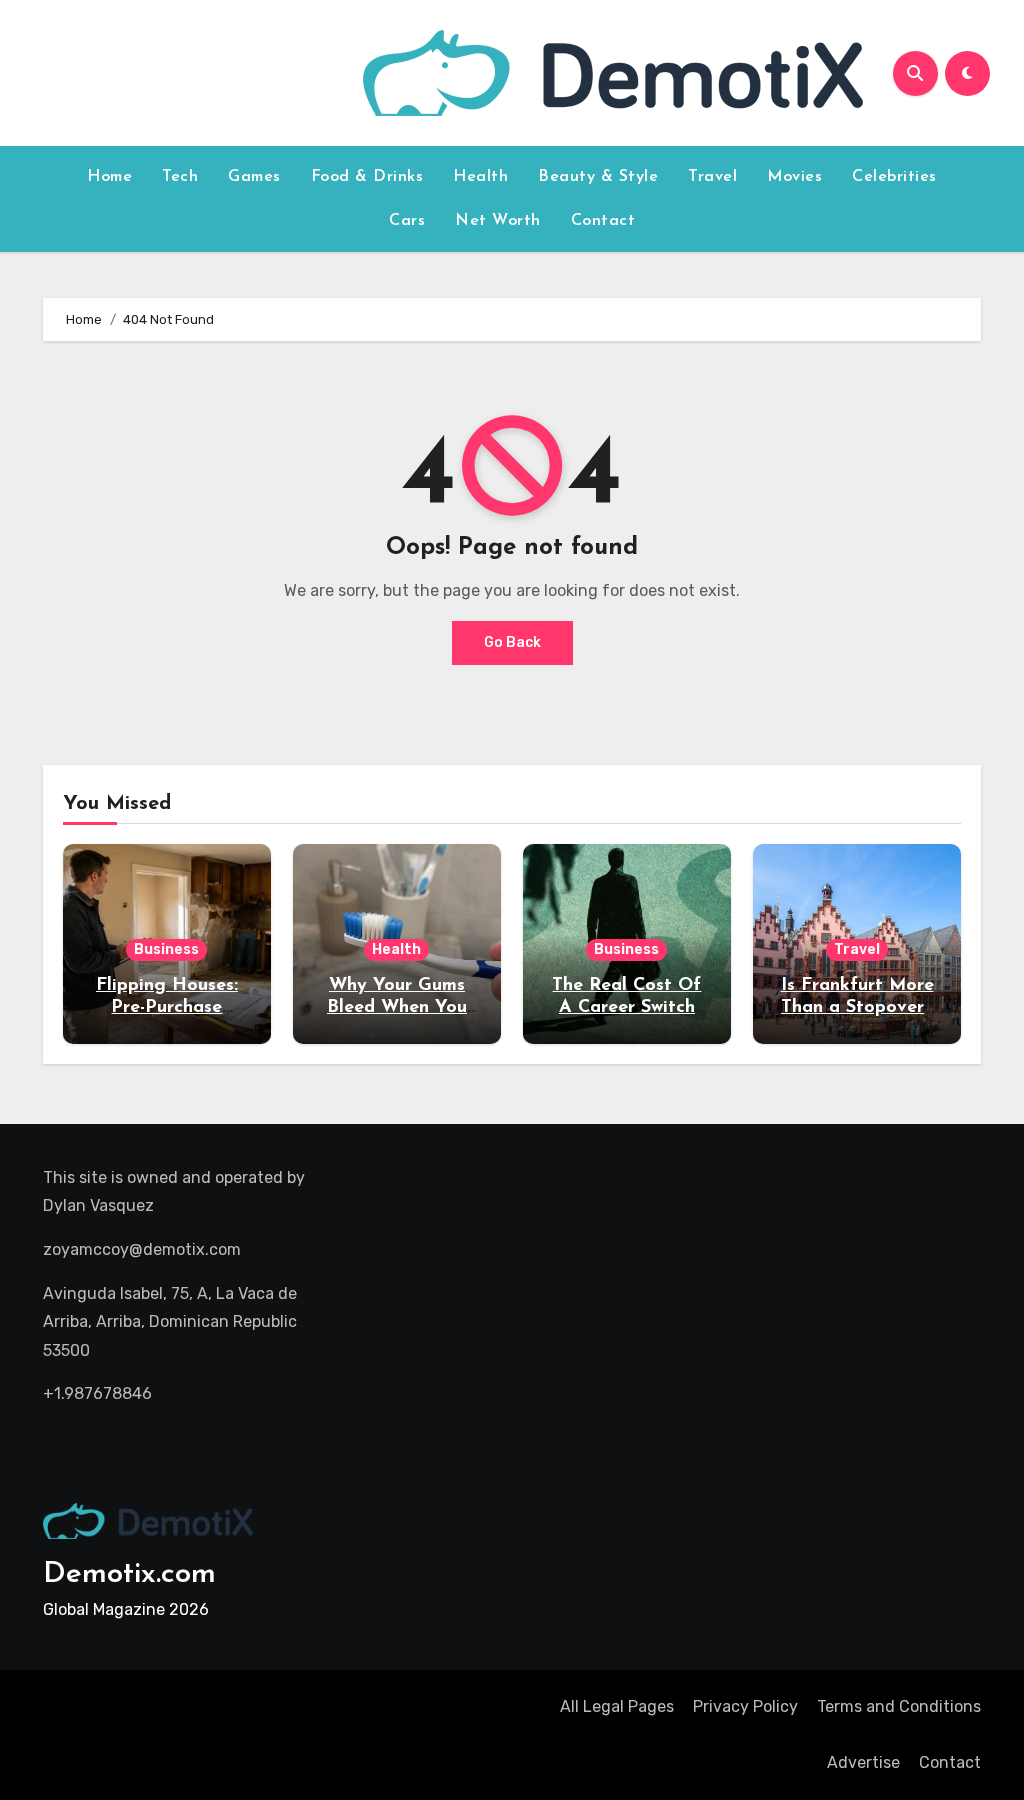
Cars (407, 221)
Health (480, 177)
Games (254, 177)
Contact (603, 221)
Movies (794, 177)
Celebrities (894, 177)
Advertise (863, 1762)
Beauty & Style (598, 177)
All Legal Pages (617, 1706)
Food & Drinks (367, 177)
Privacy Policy (745, 1706)
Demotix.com (129, 1574)
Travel (712, 177)
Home (109, 177)
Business (166, 949)
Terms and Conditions (899, 1706)
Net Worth (498, 221)
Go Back (512, 642)
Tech (180, 177)
